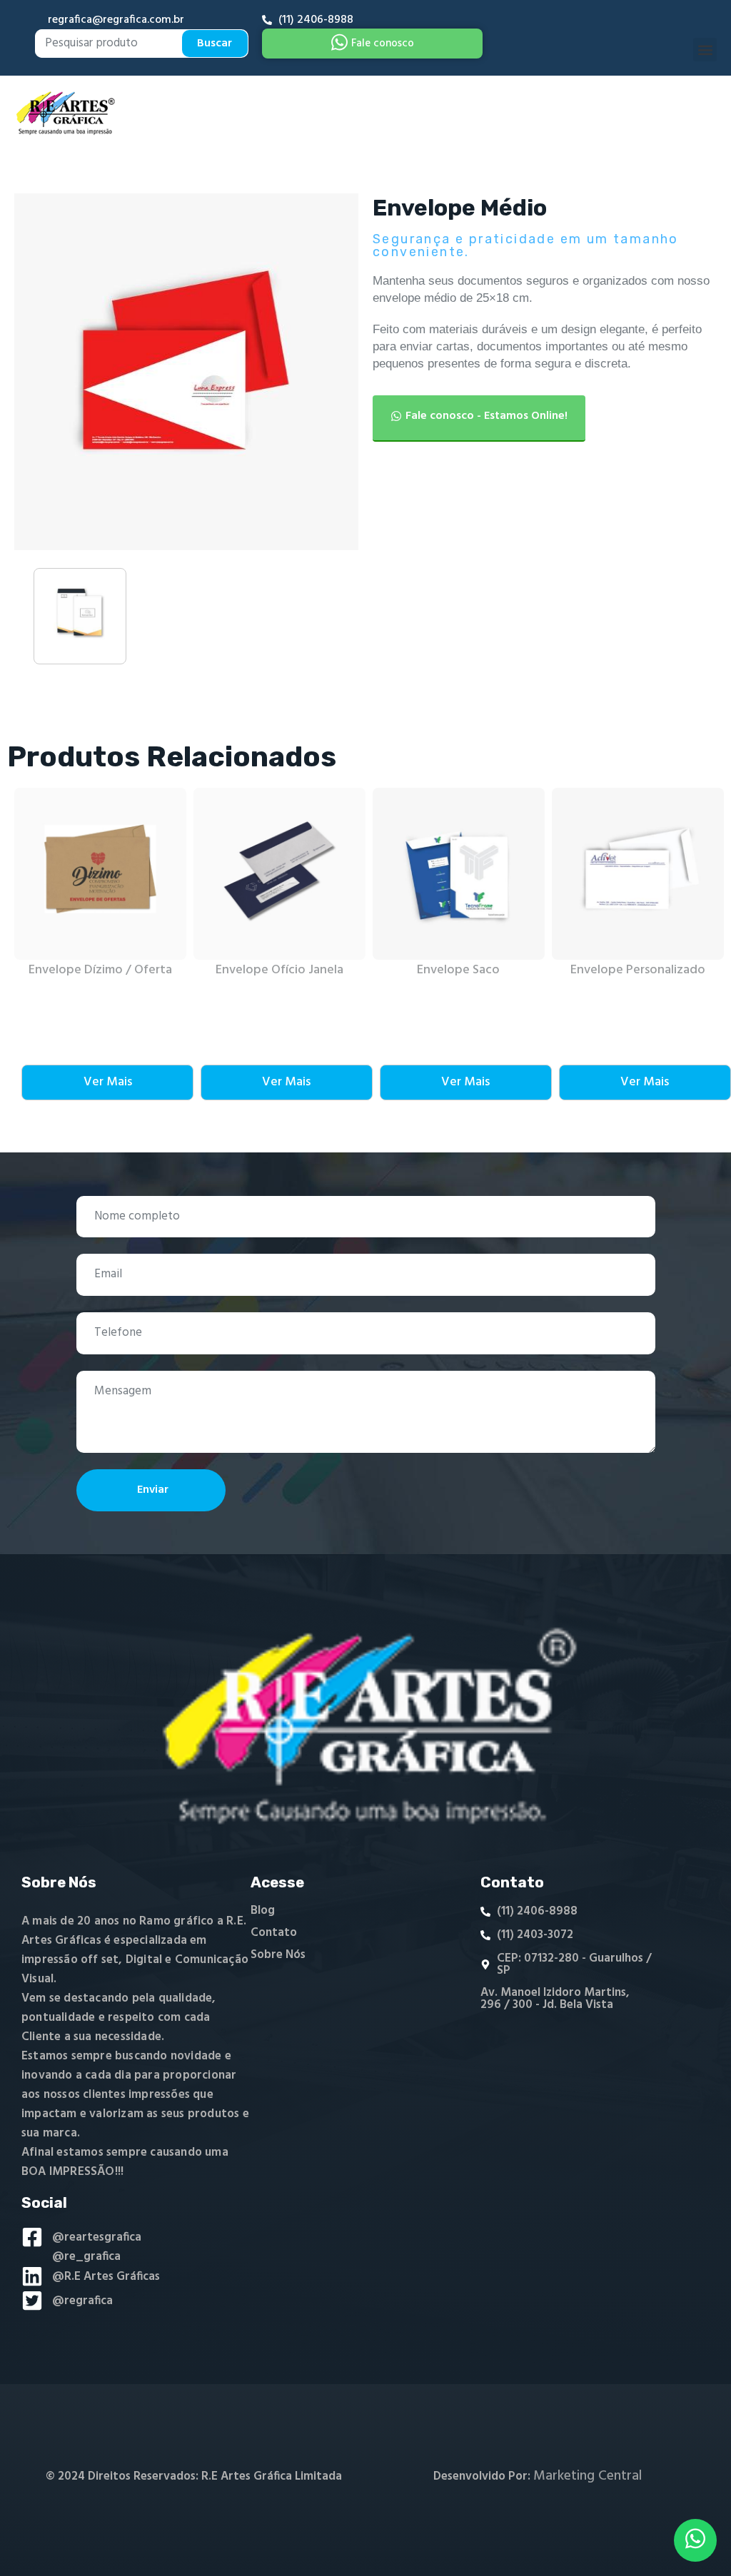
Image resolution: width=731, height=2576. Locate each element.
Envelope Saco (458, 970)
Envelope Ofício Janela (279, 970)
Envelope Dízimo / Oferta (100, 970)
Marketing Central (588, 2476)
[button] (705, 50)
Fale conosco (383, 44)
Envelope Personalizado (638, 970)
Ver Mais (108, 1082)
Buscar (215, 44)
